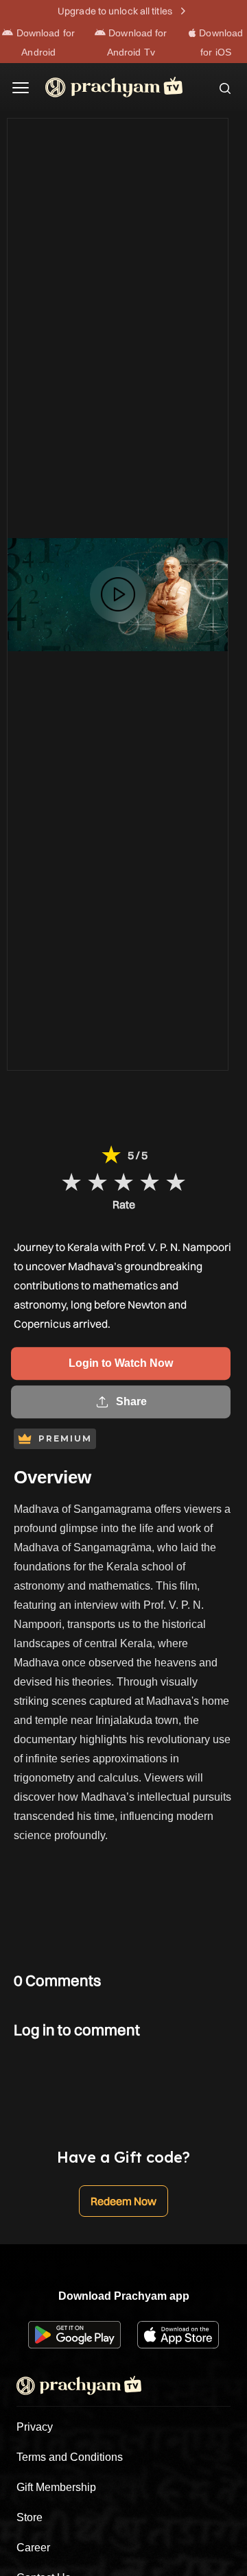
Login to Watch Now (121, 1364)
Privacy (35, 2427)
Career (33, 2548)
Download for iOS (220, 42)
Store (30, 2517)
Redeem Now (123, 2201)
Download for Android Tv (136, 42)
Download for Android (44, 42)
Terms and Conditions (70, 2457)
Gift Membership (56, 2487)
